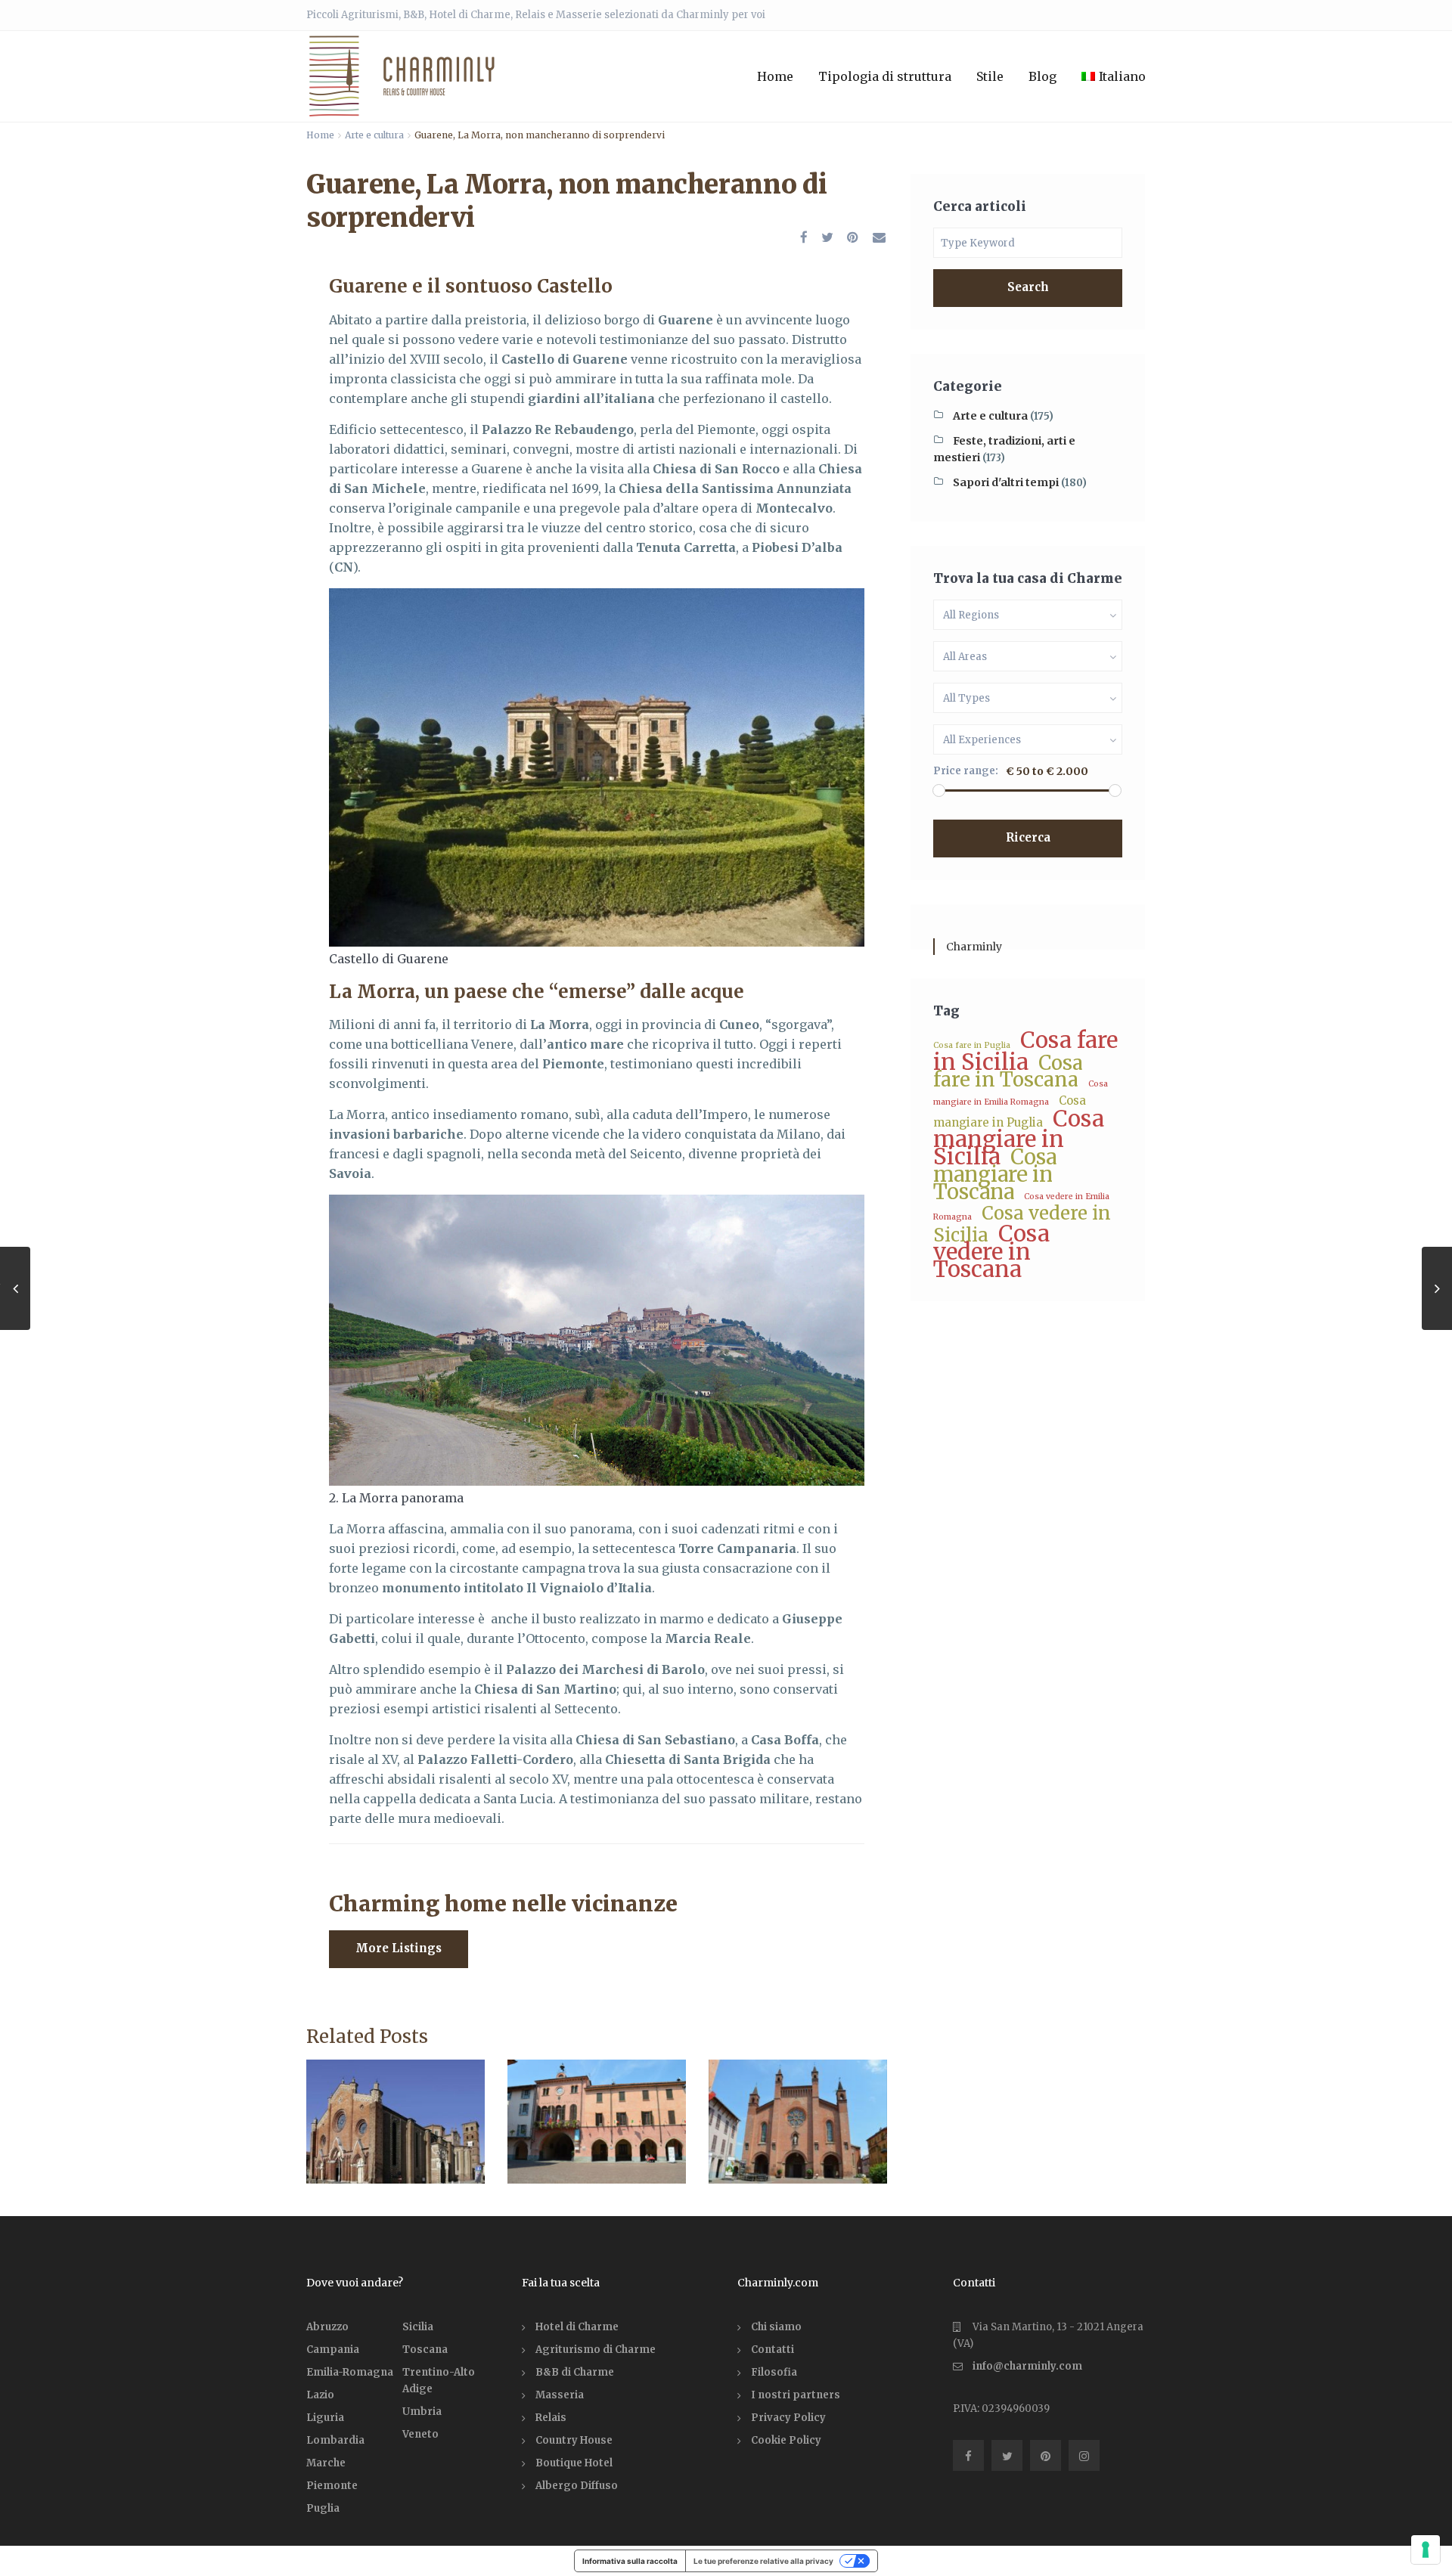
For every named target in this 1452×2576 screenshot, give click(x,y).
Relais (551, 2418)
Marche (326, 2463)
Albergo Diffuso (577, 2486)
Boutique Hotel (574, 2463)
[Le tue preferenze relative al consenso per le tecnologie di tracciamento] (1426, 2550)
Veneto (420, 2434)
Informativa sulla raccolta (630, 2561)
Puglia (323, 2508)
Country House (574, 2440)
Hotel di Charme (577, 2327)
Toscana (425, 2350)
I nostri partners (796, 2395)
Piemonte (332, 2486)
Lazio (320, 2395)
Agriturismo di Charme (596, 2350)
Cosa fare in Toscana (1008, 1071)
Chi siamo (776, 2327)
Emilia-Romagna (350, 2372)
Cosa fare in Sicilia (1025, 1051)
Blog (1042, 76)
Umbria (422, 2412)
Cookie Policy (786, 2440)
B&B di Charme (575, 2372)
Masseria (560, 2395)
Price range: (966, 771)
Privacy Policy (788, 2418)
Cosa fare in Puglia (972, 1045)
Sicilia (418, 2327)
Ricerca (1028, 837)
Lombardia (335, 2440)
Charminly (974, 947)
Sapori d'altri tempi (1006, 482)
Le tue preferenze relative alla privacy (763, 2561)
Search (1028, 287)
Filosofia (774, 2372)
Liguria (325, 2418)
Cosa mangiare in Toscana (995, 1174)
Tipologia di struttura (885, 76)
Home (775, 76)
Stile (990, 76)
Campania (333, 2350)
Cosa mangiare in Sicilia (1019, 1138)
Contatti (773, 2350)
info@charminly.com (1027, 2366)
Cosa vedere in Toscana (991, 1251)
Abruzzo (327, 2327)
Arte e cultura (374, 135)
